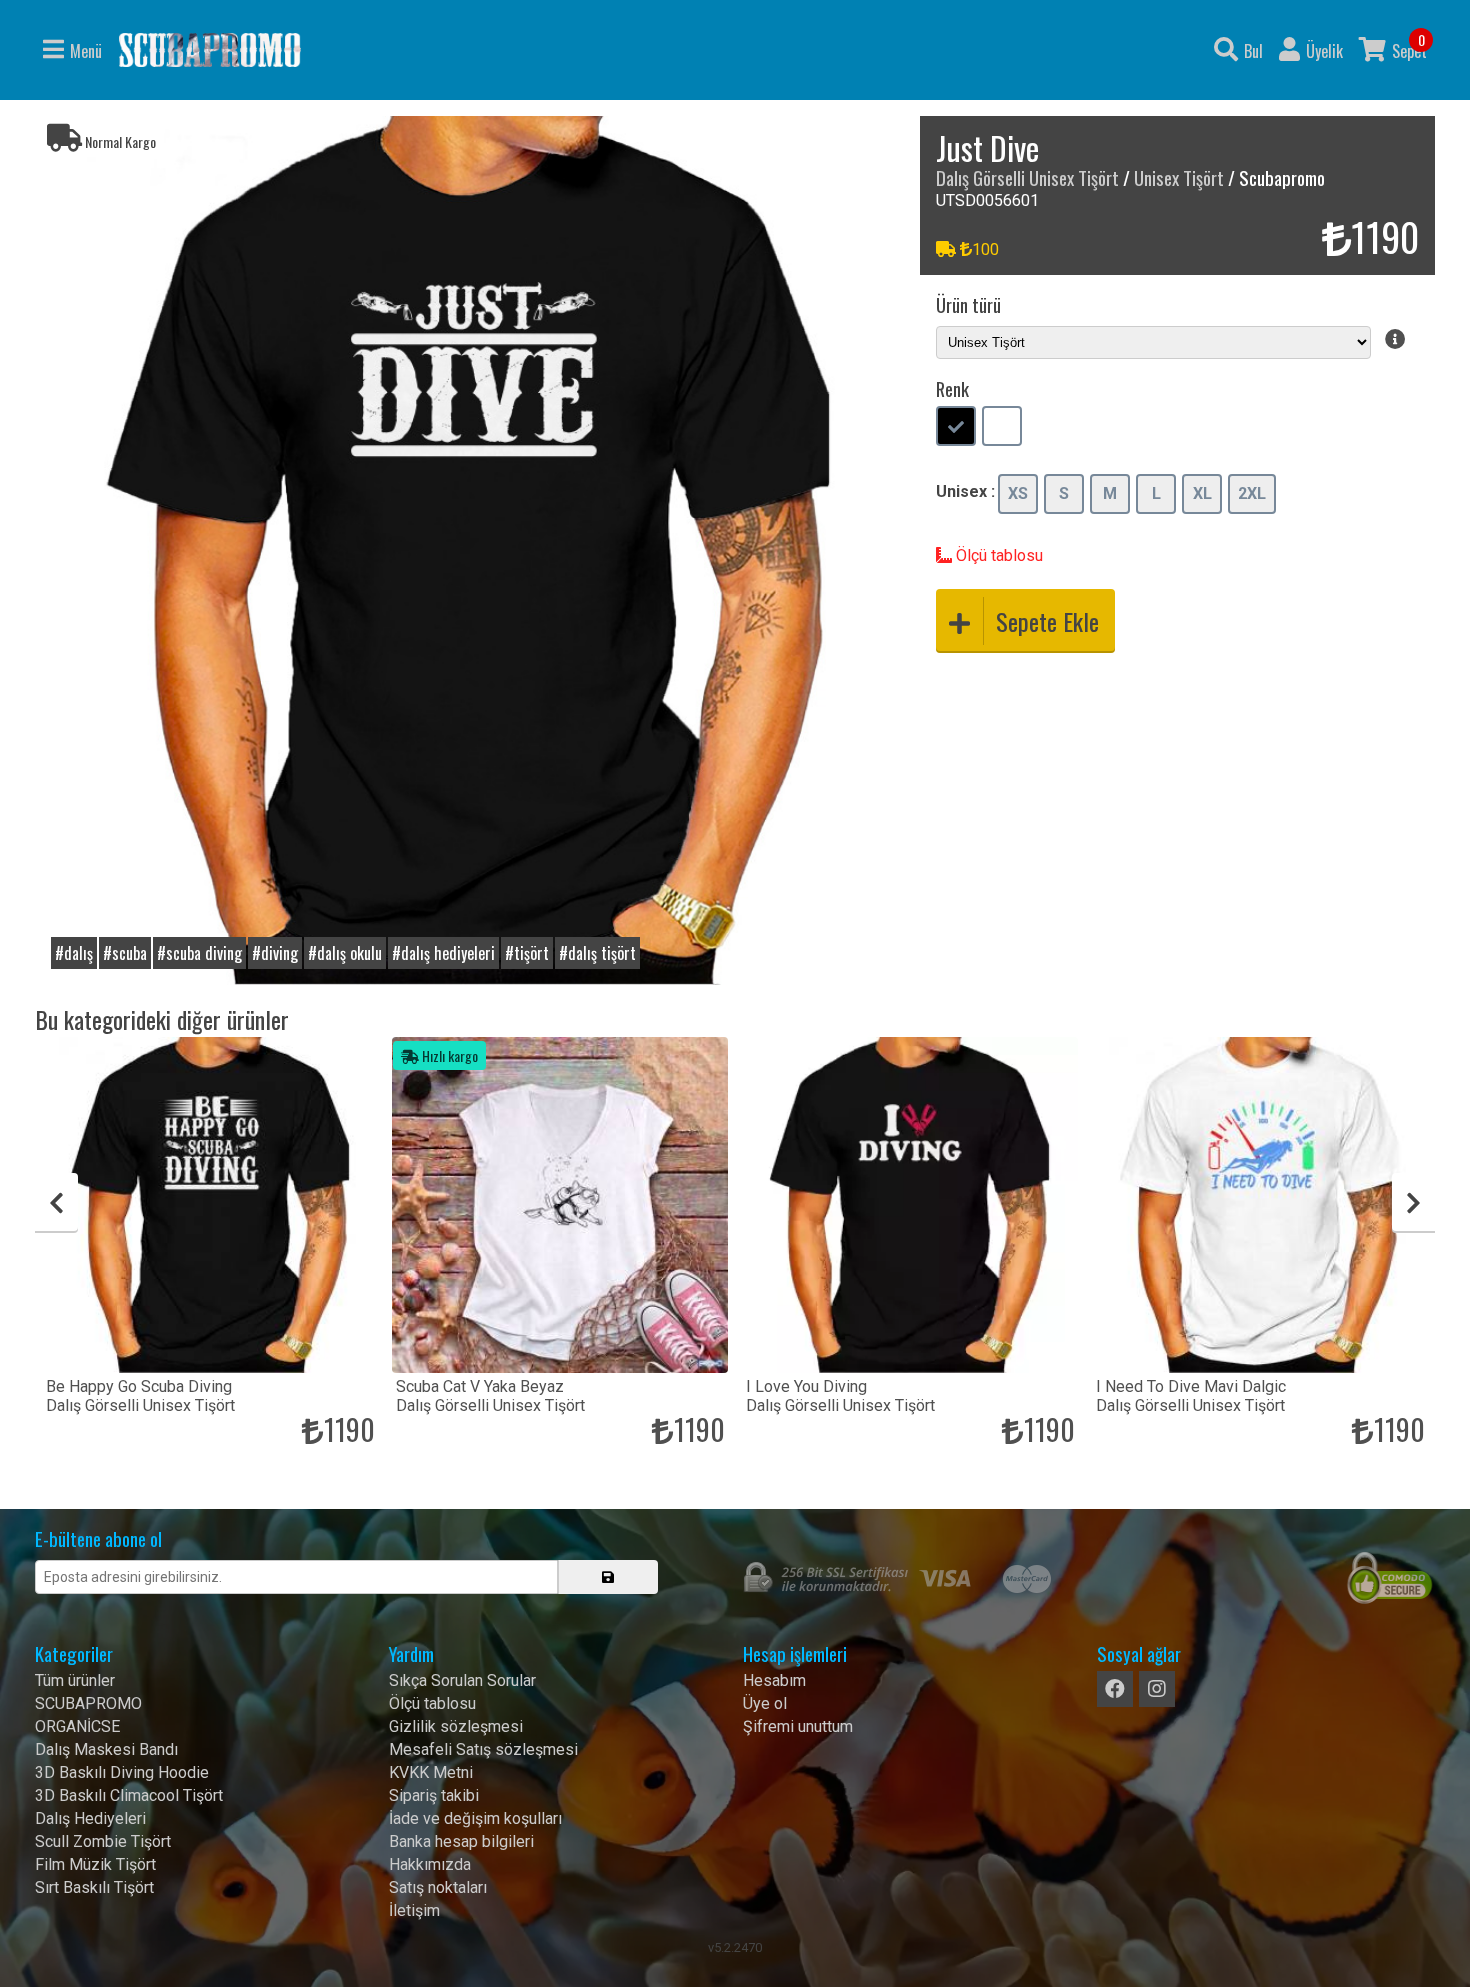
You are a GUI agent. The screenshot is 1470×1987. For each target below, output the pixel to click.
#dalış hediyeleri (443, 953)
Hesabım (774, 1680)
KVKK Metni (431, 1772)
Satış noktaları (438, 1887)
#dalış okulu (345, 953)
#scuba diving (199, 953)
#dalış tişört (597, 953)
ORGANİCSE (77, 1726)
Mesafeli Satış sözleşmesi (483, 1749)
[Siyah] (956, 428)
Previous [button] (56, 1203)
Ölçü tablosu (997, 555)
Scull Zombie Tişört (103, 1841)
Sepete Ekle (1047, 621)
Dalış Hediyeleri (90, 1818)
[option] (469, 550)
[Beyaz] (1002, 428)
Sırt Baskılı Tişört (94, 1887)
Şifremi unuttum (798, 1726)
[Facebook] (1115, 1689)
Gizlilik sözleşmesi (456, 1726)
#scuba (125, 953)
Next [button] (1413, 1203)
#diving (275, 953)
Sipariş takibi (434, 1795)
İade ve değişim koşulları (475, 1818)
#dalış (74, 953)
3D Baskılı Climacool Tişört (129, 1795)
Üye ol (765, 1703)
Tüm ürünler (75, 1680)
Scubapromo (210, 50)
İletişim (414, 1910)
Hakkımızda (430, 1864)
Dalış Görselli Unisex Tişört (1027, 177)
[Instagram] (1157, 1689)
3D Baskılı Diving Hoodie (122, 1772)
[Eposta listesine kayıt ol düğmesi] (608, 1577)
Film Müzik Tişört (95, 1864)
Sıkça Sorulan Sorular (462, 1680)
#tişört (527, 953)
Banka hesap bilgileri (461, 1841)
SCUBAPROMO (88, 1703)
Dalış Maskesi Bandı (106, 1749)
